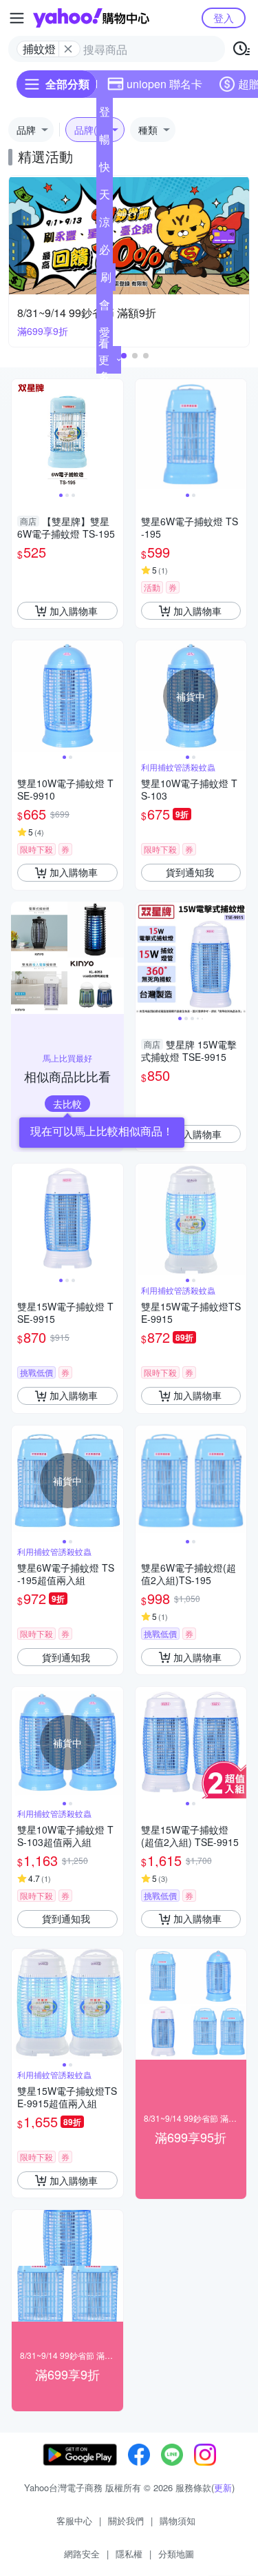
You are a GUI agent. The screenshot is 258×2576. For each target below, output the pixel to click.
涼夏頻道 (105, 225)
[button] (124, 356)
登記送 (105, 114)
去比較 (67, 1104)
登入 (224, 18)
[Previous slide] (21, 434)
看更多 (104, 359)
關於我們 (126, 2521)
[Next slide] (114, 434)
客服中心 (74, 2521)
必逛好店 (105, 252)
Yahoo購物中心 (91, 18)
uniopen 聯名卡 (164, 84)
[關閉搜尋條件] (68, 49)
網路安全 (82, 2554)
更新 (223, 2487)
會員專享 (105, 307)
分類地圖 (176, 2554)
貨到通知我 (190, 872)
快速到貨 (105, 170)
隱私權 (129, 2554)
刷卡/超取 (106, 280)
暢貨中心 (105, 142)
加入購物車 (74, 611)
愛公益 (105, 335)
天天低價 (105, 197)
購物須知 (178, 2521)
